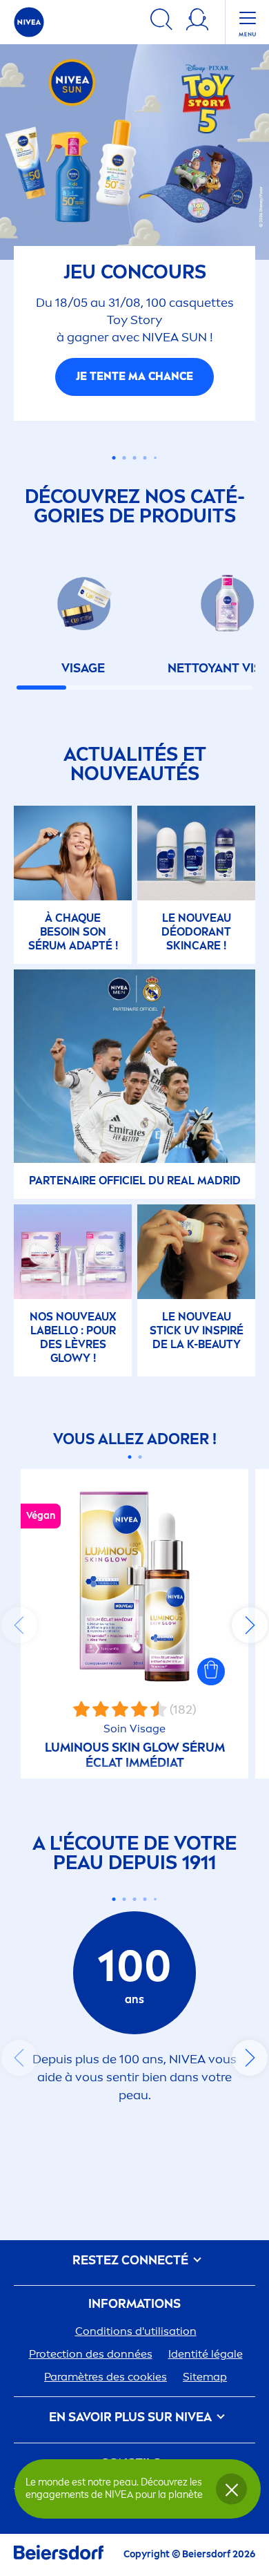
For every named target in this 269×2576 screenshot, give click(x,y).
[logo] (29, 22)
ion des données (91, 2373)
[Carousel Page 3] (135, 477)
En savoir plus (134, 396)
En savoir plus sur (130, 2437)
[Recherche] (161, 22)
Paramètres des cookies (106, 2396)
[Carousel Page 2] (140, 1476)
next (250, 1645)
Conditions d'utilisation (136, 2350)
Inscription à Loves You (132, 2529)
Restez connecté (132, 2280)
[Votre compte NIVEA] (197, 22)
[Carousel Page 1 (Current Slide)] (129, 1476)
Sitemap (205, 2396)
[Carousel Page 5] (155, 477)
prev (19, 1645)
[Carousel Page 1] (114, 477)
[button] (211, 1691)
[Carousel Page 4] (145, 477)
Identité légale (206, 2373)
